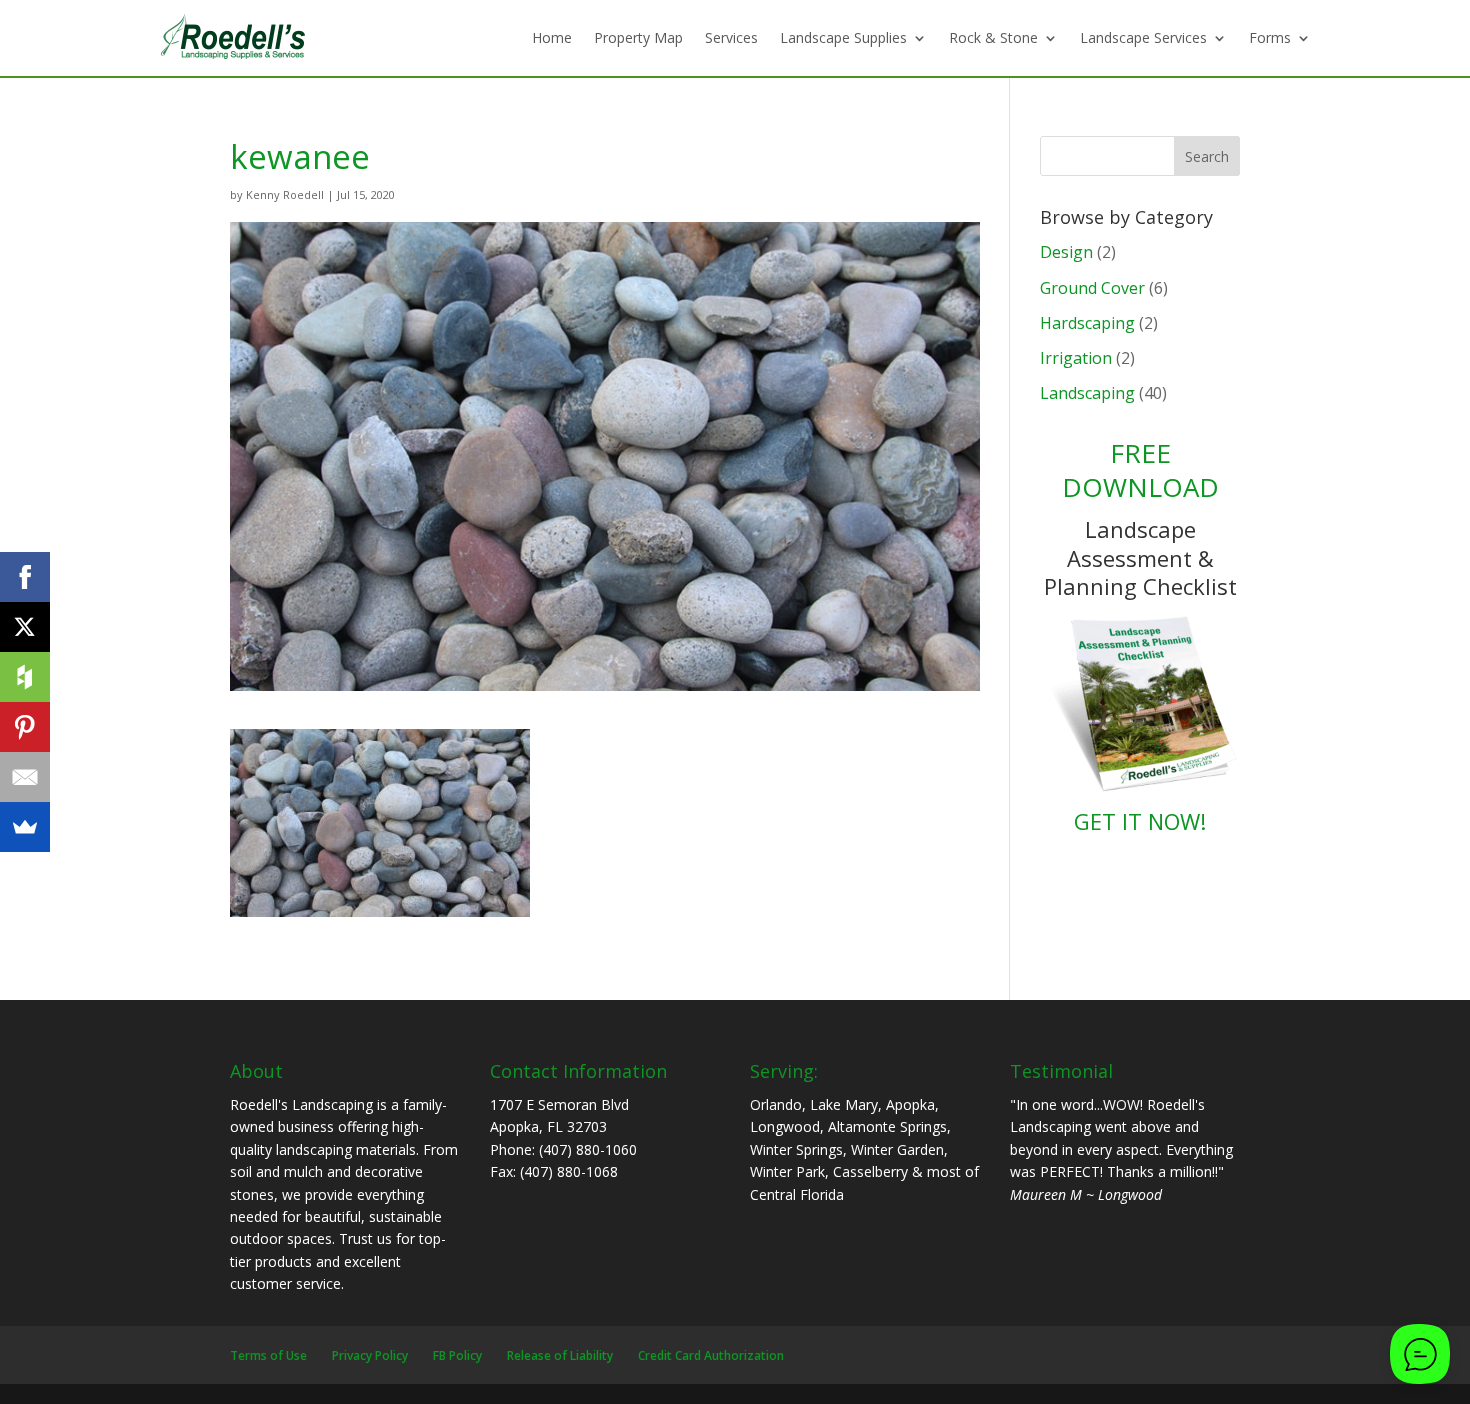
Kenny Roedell (285, 194)
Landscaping (1087, 393)
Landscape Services (1143, 37)
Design (1066, 252)
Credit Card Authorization (711, 1355)
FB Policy (457, 1355)
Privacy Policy (370, 1355)
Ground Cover (1092, 288)
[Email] (25, 777)
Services (731, 37)
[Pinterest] (25, 727)
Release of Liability (560, 1355)
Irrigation (1076, 358)
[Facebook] (25, 577)
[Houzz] (25, 677)
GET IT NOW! (1140, 821)
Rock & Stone (993, 37)
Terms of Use (268, 1355)
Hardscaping (1087, 323)
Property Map (638, 37)
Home (552, 37)
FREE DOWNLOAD (1140, 470)
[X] (25, 627)
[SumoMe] (25, 827)
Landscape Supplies (843, 37)
